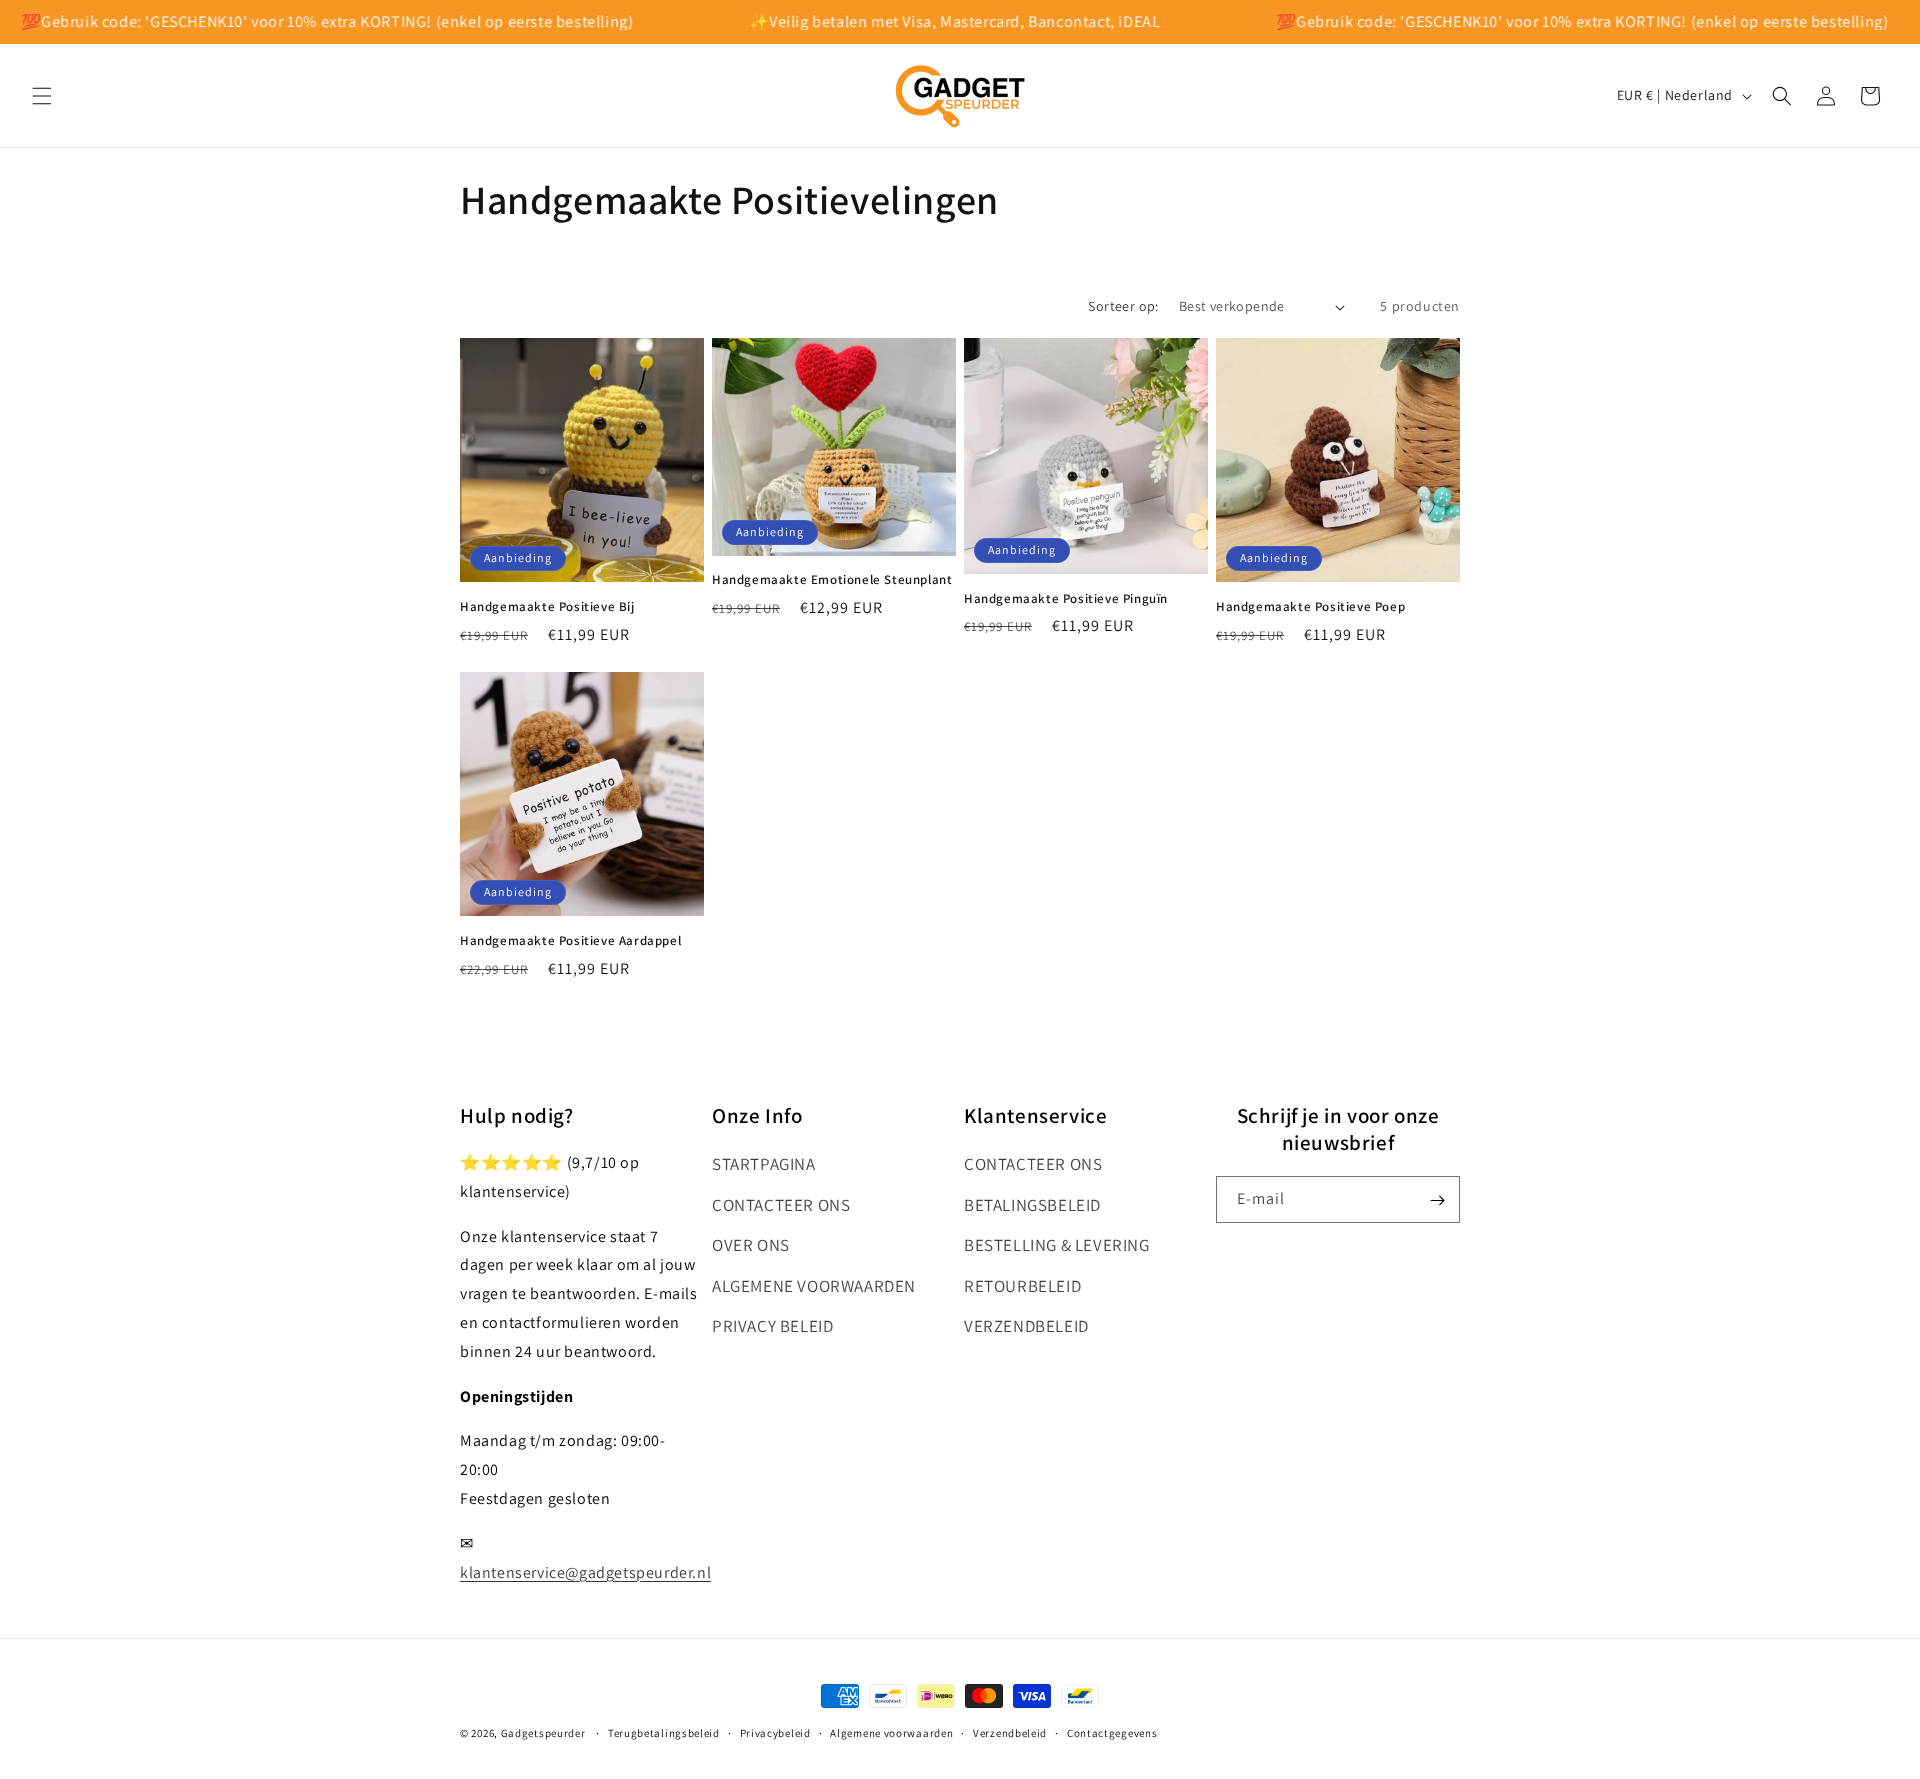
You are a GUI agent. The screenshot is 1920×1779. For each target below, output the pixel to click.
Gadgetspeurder (543, 1733)
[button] (42, 96)
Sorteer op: (1123, 306)
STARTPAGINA (764, 1164)
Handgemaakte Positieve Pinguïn (1066, 599)
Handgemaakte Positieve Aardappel (570, 941)
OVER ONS (751, 1245)
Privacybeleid (775, 1732)
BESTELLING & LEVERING (1057, 1245)
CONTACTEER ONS (781, 1205)
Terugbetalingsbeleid (664, 1732)
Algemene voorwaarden (891, 1732)
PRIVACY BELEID (772, 1327)
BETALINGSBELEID (1032, 1205)
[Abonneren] (1437, 1200)
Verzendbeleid (1010, 1732)
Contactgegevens (1112, 1732)
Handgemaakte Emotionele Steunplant (832, 581)
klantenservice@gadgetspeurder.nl (585, 1572)
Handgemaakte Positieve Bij (547, 607)
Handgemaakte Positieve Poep (1310, 607)
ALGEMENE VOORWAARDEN (814, 1286)
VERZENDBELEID (1026, 1327)
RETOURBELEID (1022, 1286)
